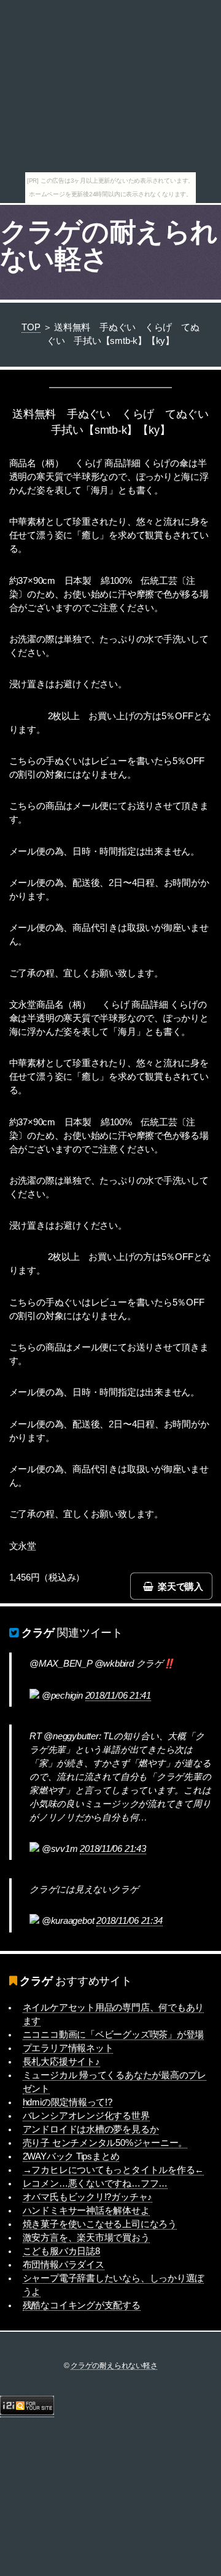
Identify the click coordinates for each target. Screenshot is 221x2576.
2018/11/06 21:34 (129, 1921)
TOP (31, 327)
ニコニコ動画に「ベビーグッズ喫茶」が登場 (114, 2035)
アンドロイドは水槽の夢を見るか (91, 2129)
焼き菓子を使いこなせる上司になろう (100, 2224)
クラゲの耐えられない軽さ (109, 245)
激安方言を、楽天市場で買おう (86, 2238)
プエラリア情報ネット (68, 2048)
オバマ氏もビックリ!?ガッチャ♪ (87, 2197)
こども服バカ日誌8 (61, 2251)
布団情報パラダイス (64, 2265)
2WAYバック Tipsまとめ (71, 2156)
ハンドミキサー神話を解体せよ (86, 2211)
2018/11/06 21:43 (113, 1849)
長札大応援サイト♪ (61, 2062)
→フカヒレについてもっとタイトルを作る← (114, 2170)
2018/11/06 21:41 (118, 1696)
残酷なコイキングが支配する (82, 2305)
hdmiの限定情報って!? (68, 2102)
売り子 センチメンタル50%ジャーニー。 (105, 2143)
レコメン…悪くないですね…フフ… (95, 2183)
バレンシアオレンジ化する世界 (86, 2116)
